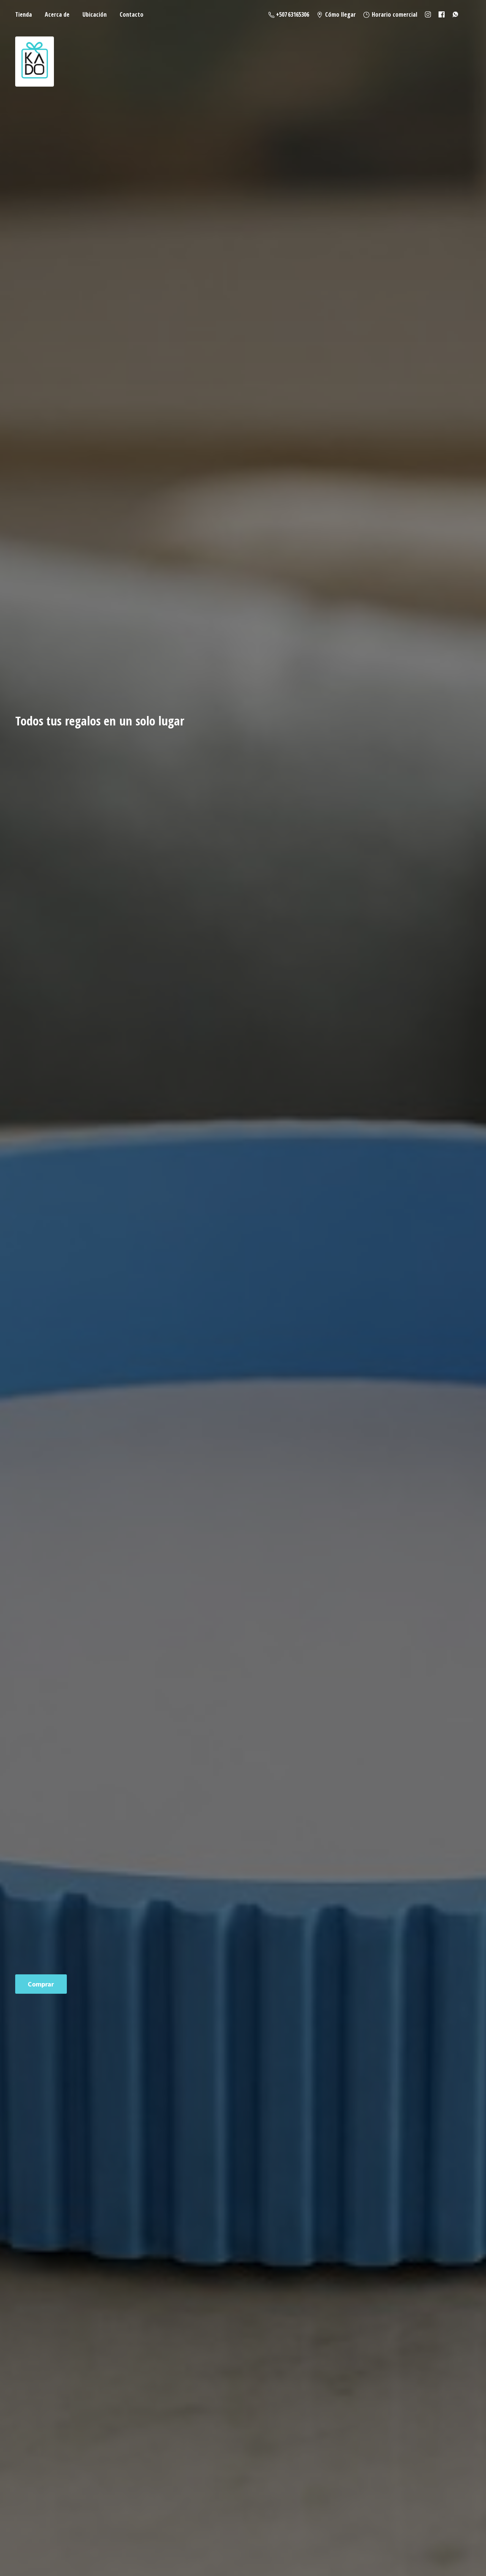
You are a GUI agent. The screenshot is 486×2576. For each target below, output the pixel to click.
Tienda (24, 14)
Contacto (132, 14)
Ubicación (95, 14)
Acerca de (57, 14)
